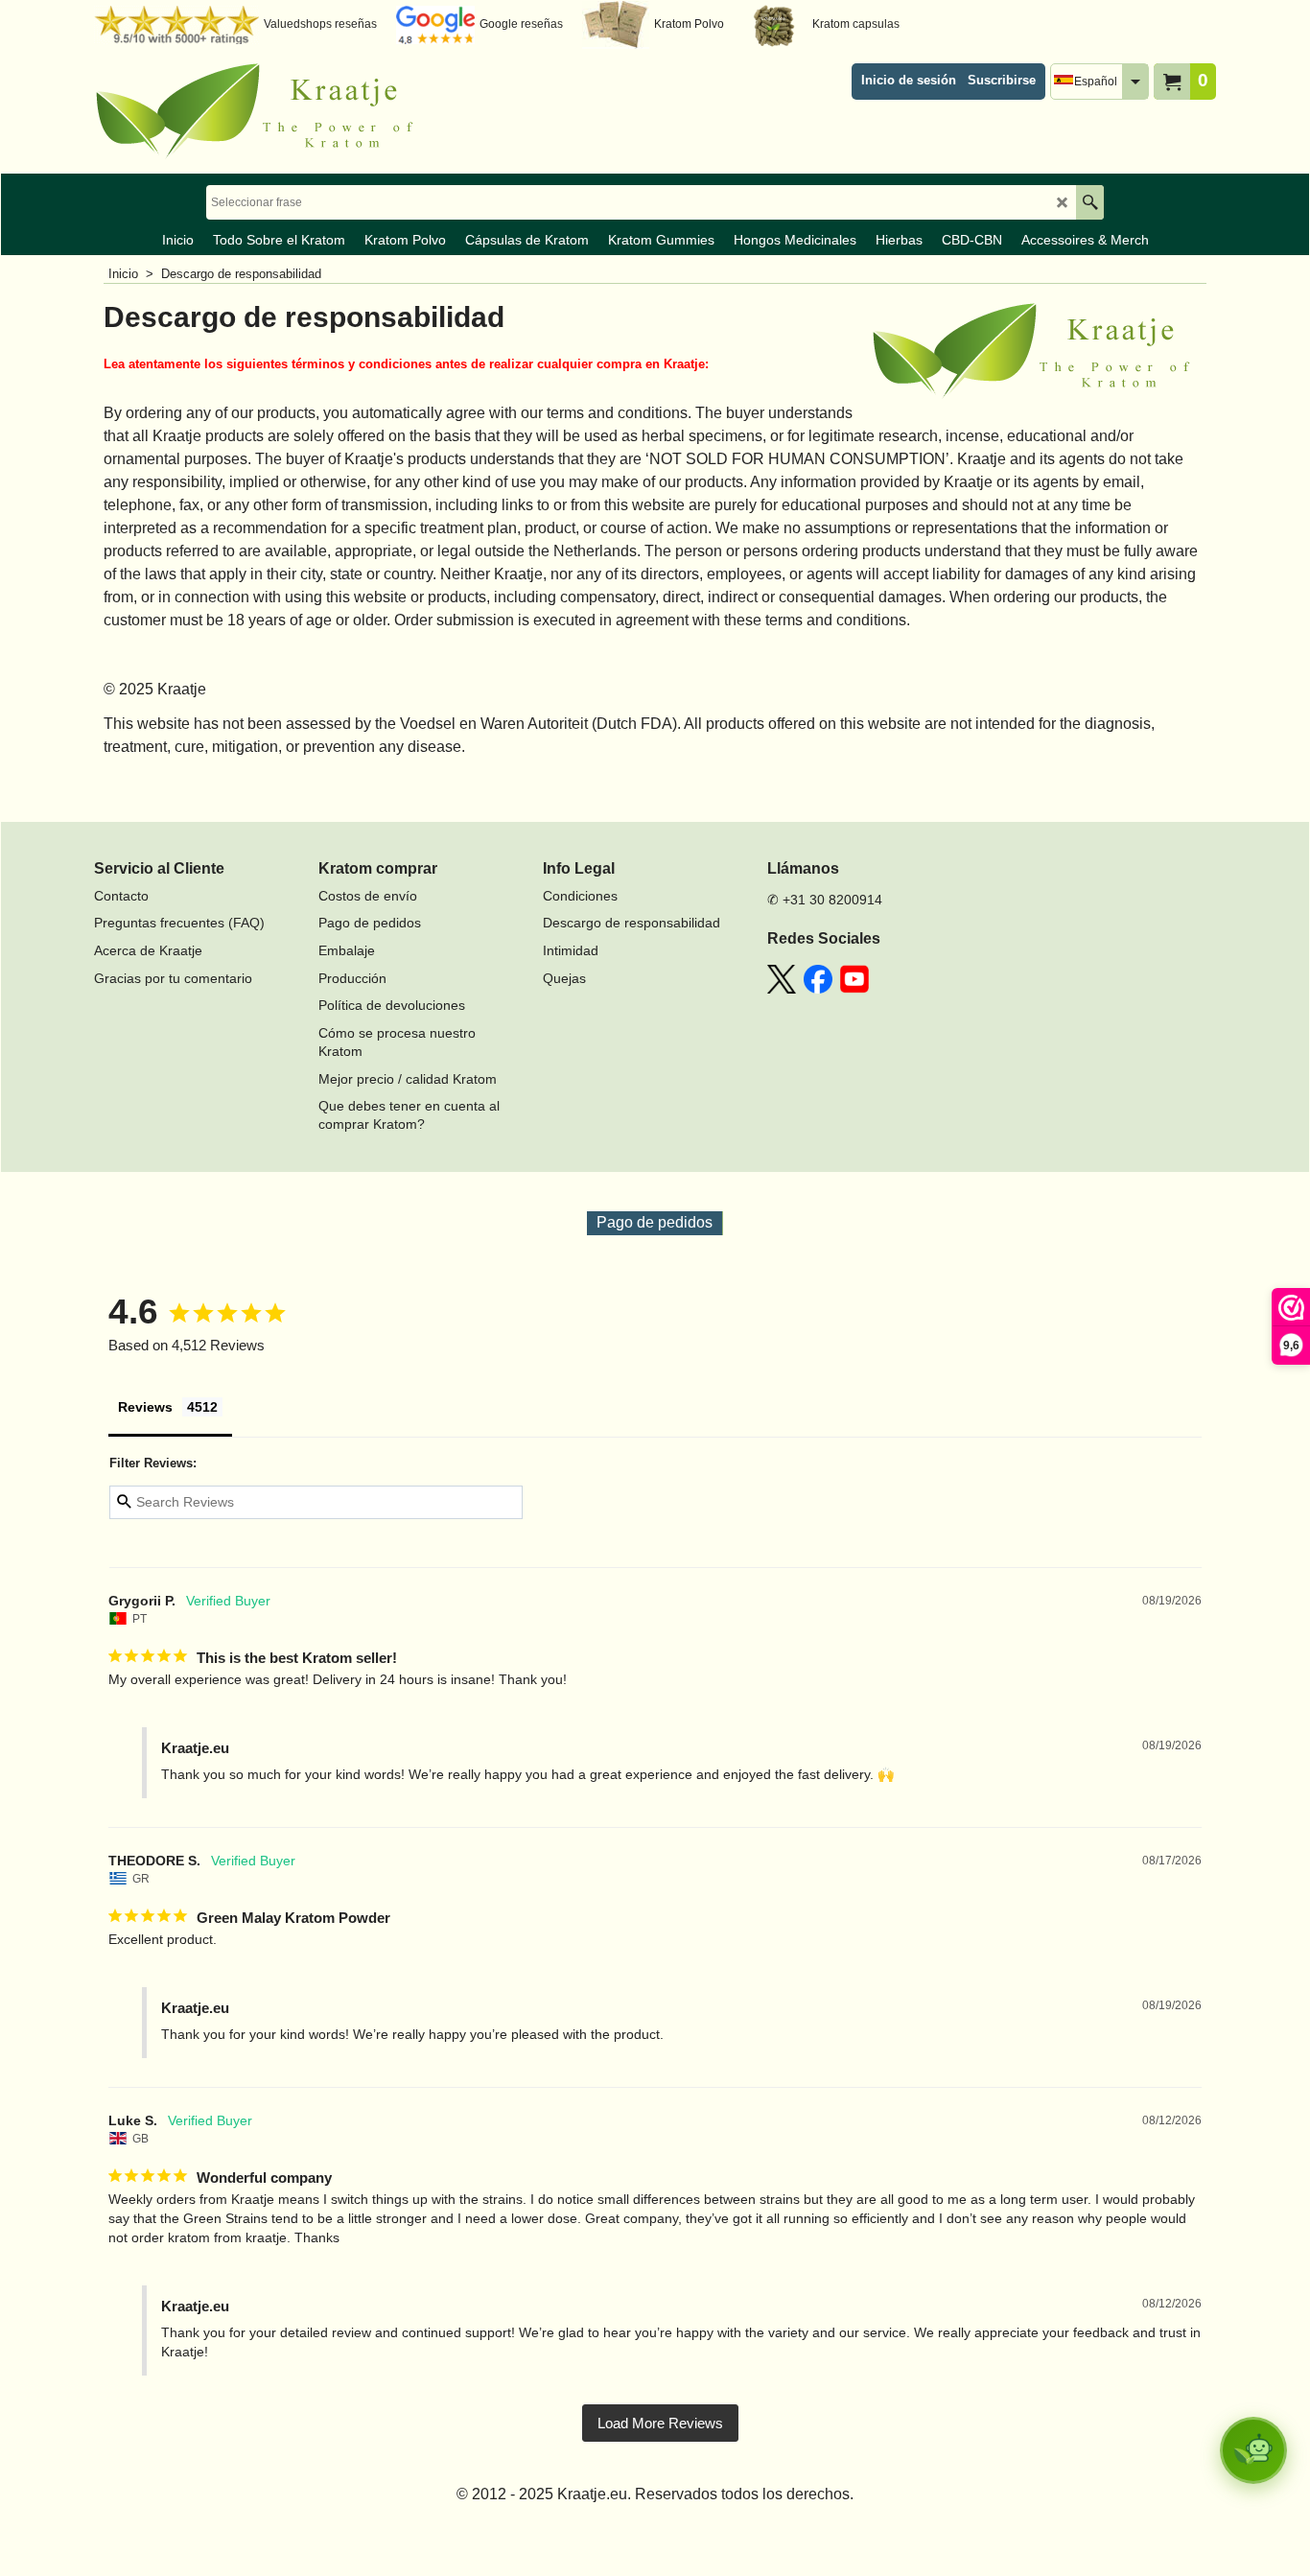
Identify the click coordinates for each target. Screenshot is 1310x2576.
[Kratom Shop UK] (262, 111)
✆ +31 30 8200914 (825, 900)
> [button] (660, 2423)
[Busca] (1090, 202)
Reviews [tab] (145, 1407)
